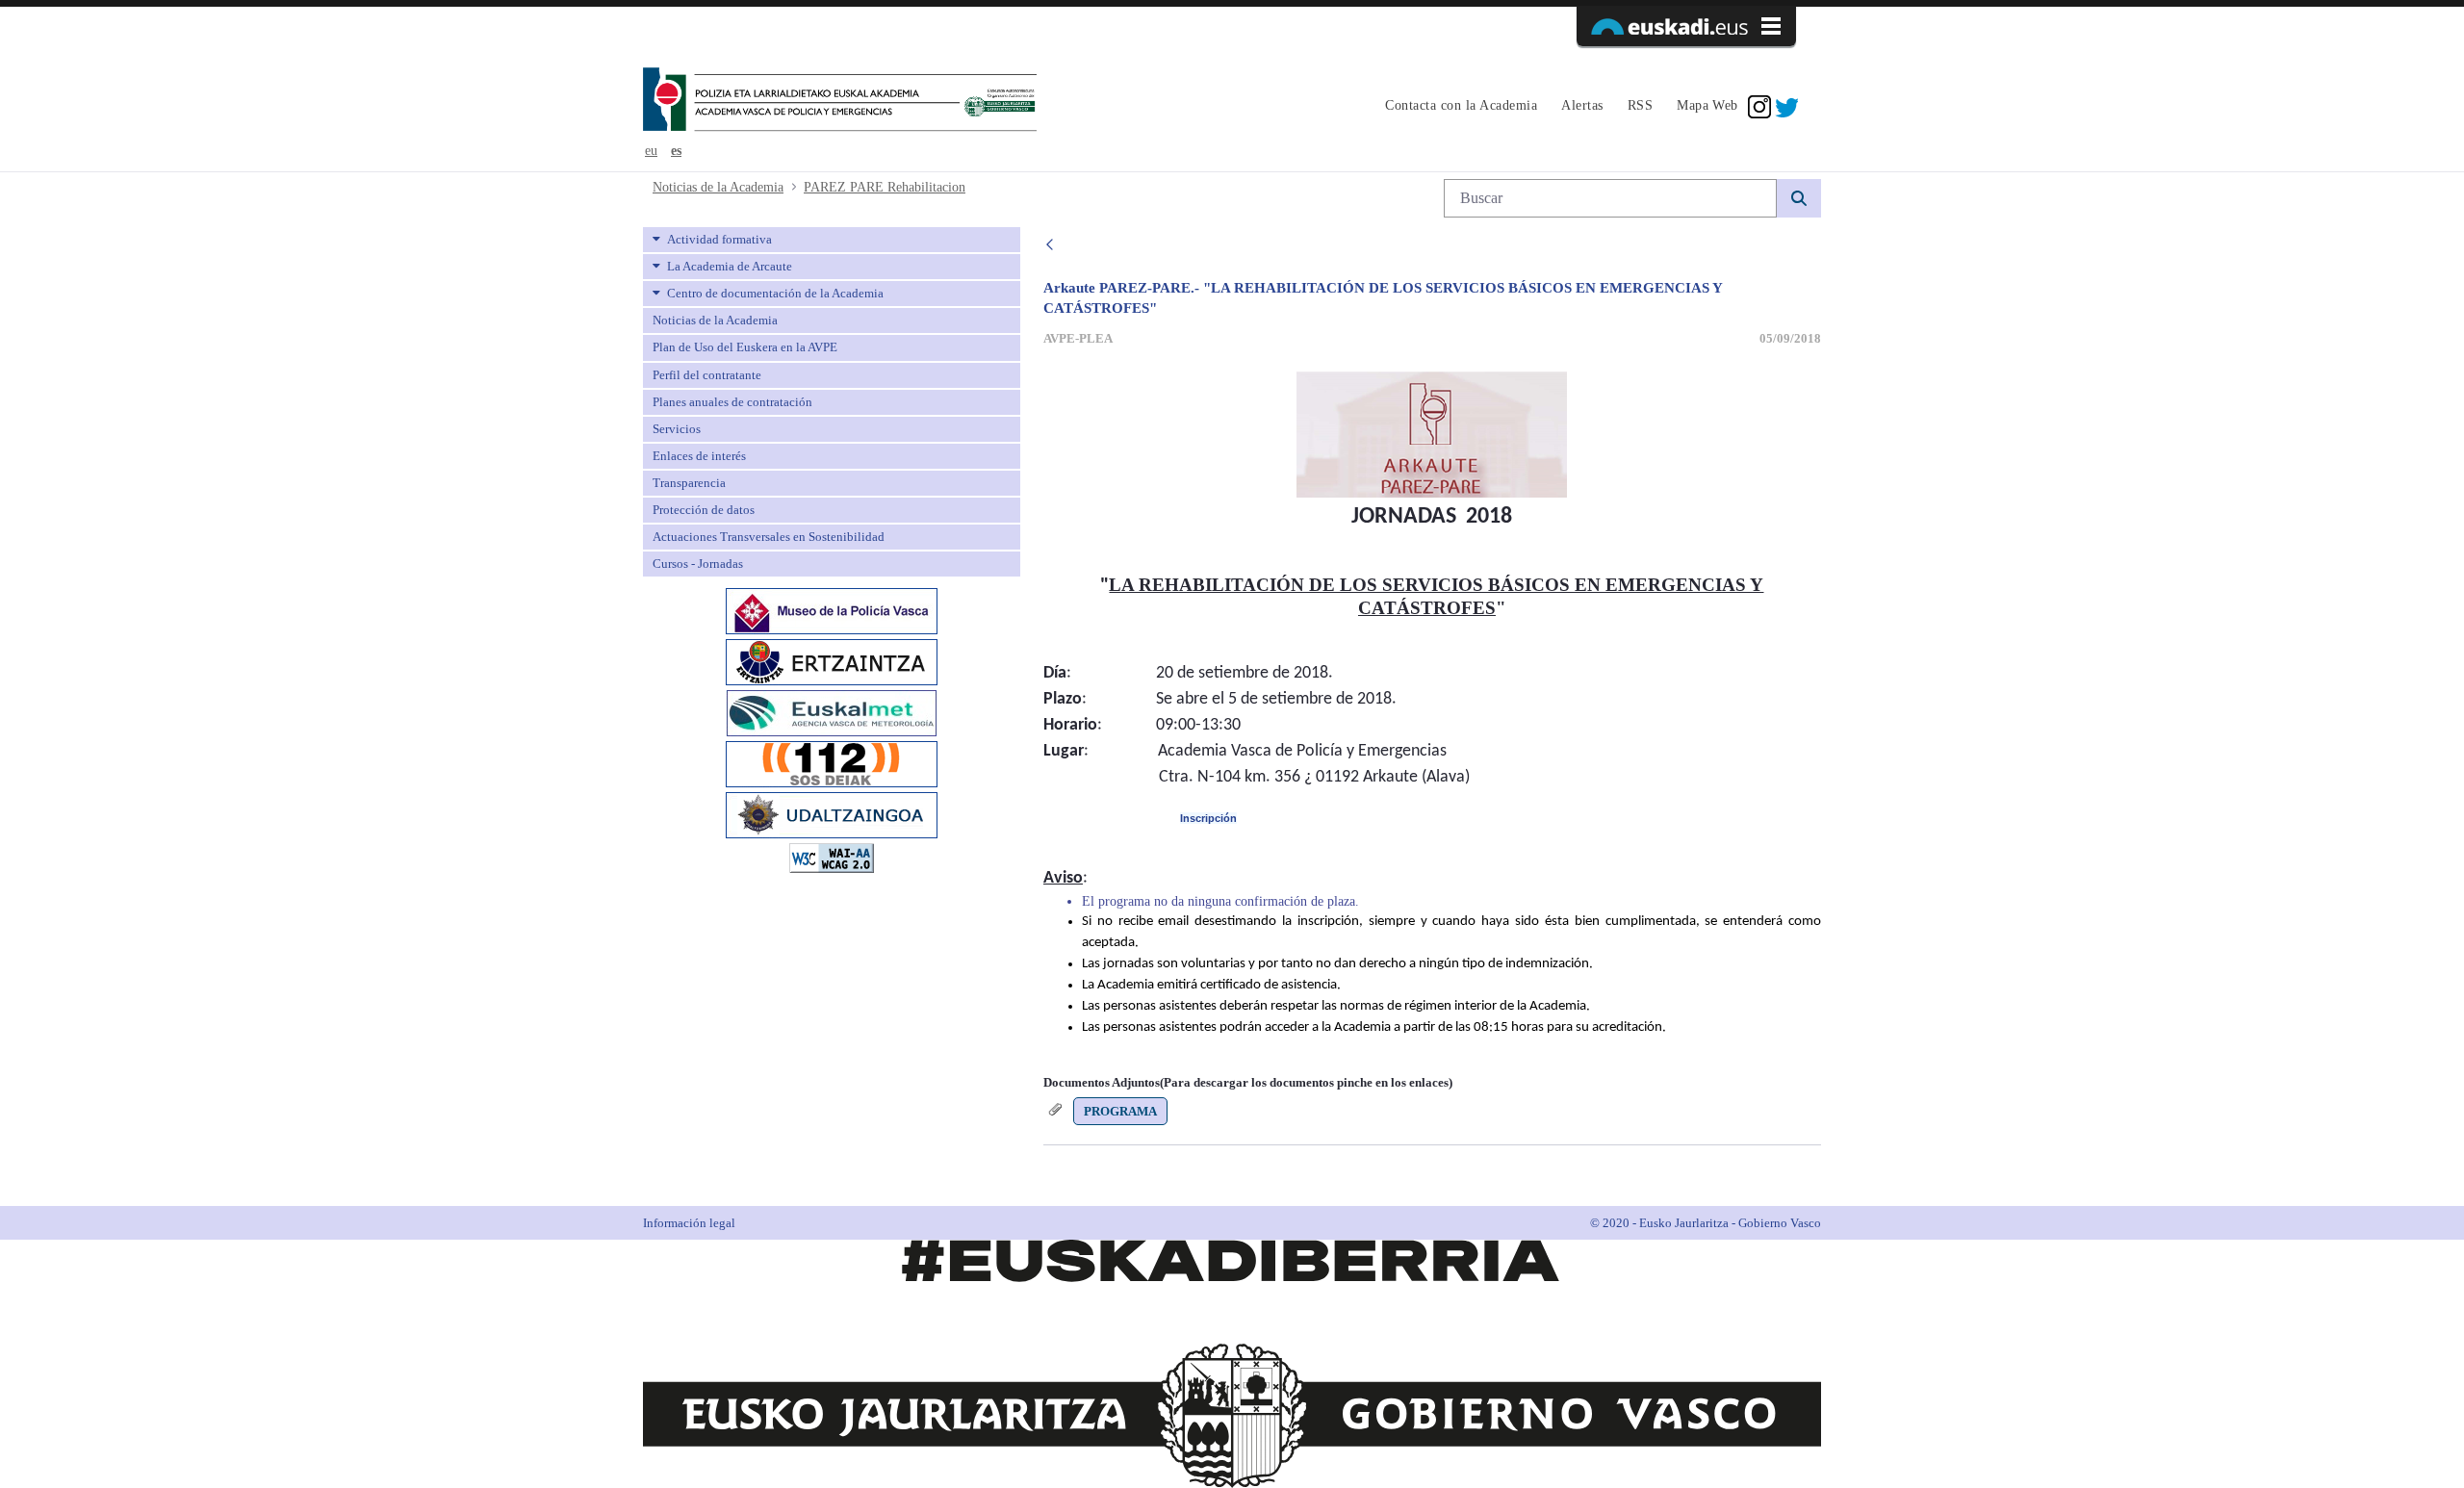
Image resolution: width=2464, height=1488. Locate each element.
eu (651, 151)
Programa (1120, 1111)
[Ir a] (840, 101)
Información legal (689, 1223)
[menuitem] (1459, 107)
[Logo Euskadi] (1686, 26)
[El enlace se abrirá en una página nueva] (832, 610)
